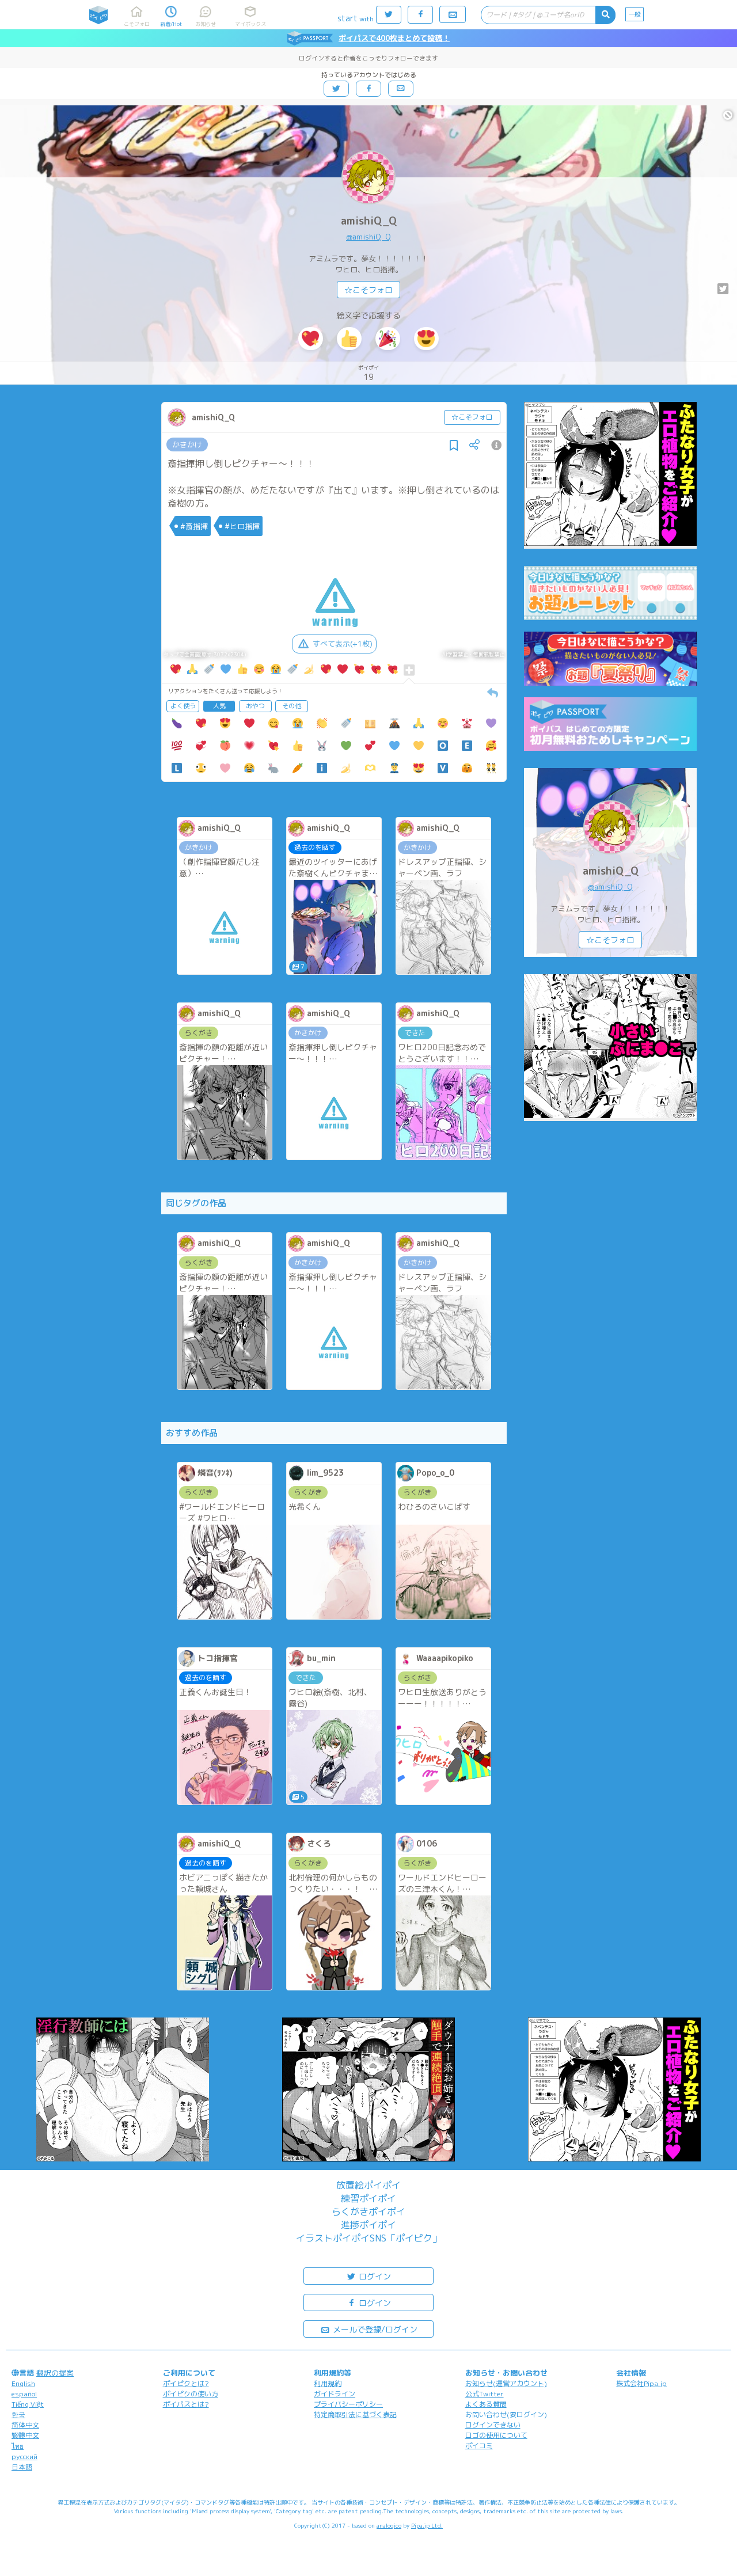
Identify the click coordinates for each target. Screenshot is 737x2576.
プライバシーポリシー (348, 2404)
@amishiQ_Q (368, 237)
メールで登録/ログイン (374, 2329)
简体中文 (25, 2425)
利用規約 (328, 2383)
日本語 (22, 2467)
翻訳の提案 (55, 2373)
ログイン (374, 2276)
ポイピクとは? (186, 2383)
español (24, 2394)
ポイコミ (479, 2446)
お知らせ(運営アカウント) (506, 2383)
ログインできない (493, 2425)
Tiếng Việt (28, 2404)
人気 (219, 706)
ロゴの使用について (496, 2435)
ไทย (18, 2446)
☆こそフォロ (368, 290)
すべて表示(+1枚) (343, 644)
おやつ (255, 706)
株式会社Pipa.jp (641, 2383)
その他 (292, 706)
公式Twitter (485, 2394)
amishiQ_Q (369, 221)
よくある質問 (486, 2404)
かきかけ (187, 444)
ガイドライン (335, 2394)
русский (24, 2457)
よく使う (183, 706)
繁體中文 (25, 2435)
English (23, 2383)
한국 (18, 2414)
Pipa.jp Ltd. (427, 2525)
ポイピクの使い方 (191, 2394)
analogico (389, 2525)
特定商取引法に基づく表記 (355, 2414)
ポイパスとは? (186, 2404)
